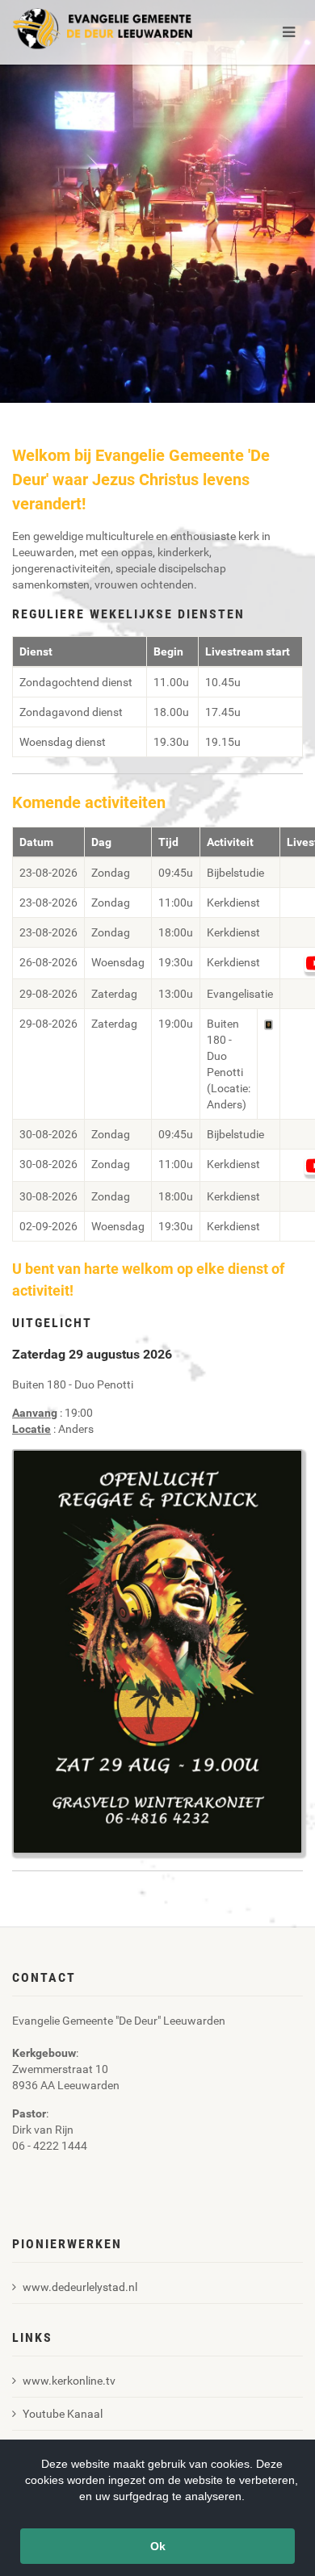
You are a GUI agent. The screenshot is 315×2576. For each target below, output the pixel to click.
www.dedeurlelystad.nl (80, 2287)
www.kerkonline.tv (69, 2381)
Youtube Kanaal (63, 2414)
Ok (158, 2546)
